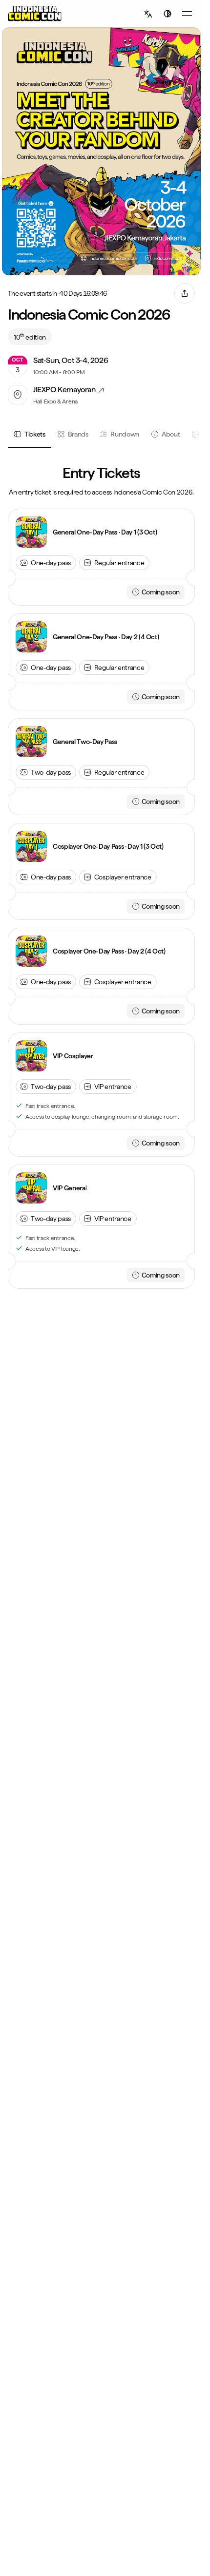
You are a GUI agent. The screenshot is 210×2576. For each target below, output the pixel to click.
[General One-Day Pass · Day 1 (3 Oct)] (31, 532)
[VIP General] (31, 1188)
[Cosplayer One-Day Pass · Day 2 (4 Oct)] (31, 951)
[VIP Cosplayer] (31, 1056)
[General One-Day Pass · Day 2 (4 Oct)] (31, 637)
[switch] (168, 14)
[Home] (35, 14)
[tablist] (101, 435)
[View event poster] (101, 151)
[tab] (30, 434)
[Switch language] (148, 14)
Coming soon (161, 592)
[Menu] (187, 14)
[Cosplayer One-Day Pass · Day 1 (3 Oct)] (31, 846)
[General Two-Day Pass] (31, 742)
